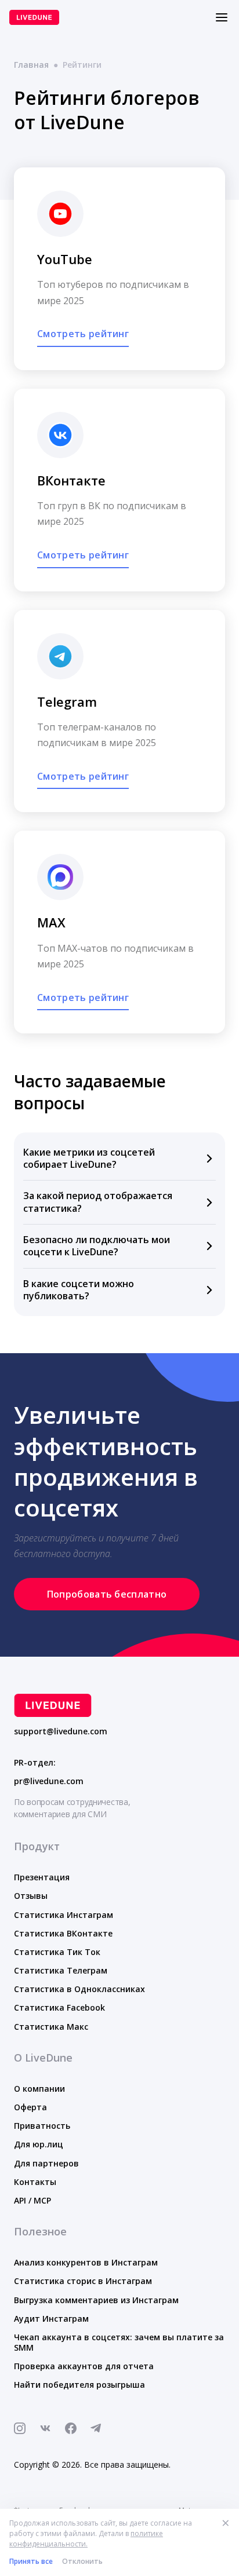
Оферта (30, 2107)
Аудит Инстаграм (51, 2319)
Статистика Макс (51, 2027)
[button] (119, 1159)
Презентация (42, 1877)
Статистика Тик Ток (57, 1952)
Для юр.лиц (39, 2144)
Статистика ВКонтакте (63, 1933)
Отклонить (82, 2561)
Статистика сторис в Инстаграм (83, 2281)
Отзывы (31, 1896)
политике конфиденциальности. (86, 2539)
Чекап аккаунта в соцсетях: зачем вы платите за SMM (119, 2342)
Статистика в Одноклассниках (79, 1989)
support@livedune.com (61, 1731)
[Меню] (222, 17)
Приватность (42, 2126)
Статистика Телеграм (61, 1970)
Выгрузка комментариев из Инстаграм (96, 2300)
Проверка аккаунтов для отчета (84, 2366)
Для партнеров (46, 2163)
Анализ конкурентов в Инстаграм (86, 2262)
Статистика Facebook (59, 2007)
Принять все (31, 2561)
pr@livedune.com (49, 1781)
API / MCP (32, 2200)
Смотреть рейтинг (83, 334)
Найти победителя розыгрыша (79, 2385)
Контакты (35, 2182)
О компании (39, 2089)
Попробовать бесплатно (107, 1594)
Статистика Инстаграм (64, 1915)
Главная (31, 65)
